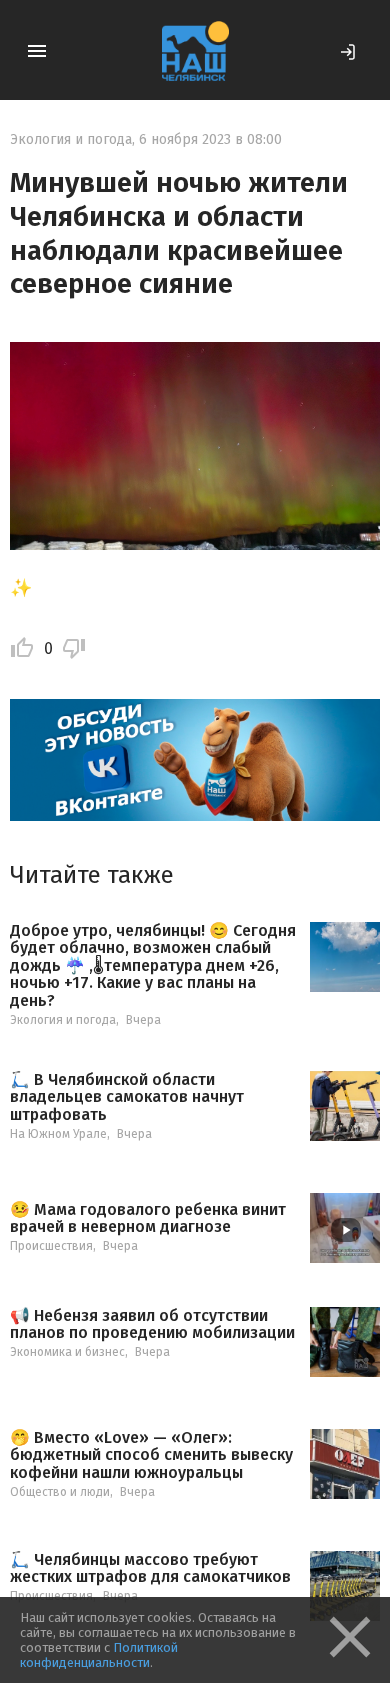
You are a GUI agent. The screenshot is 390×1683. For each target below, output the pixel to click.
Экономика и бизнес (67, 1352)
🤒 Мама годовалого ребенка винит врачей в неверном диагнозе (148, 1218)
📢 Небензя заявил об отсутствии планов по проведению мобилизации (152, 1324)
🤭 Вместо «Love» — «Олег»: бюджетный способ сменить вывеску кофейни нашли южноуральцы (151, 1455)
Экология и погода (71, 139)
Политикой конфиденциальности (99, 1655)
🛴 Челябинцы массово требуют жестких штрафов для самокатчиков (150, 1568)
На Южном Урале (58, 1134)
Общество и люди (60, 1492)
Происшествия (51, 1246)
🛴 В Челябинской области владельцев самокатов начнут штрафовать (127, 1097)
